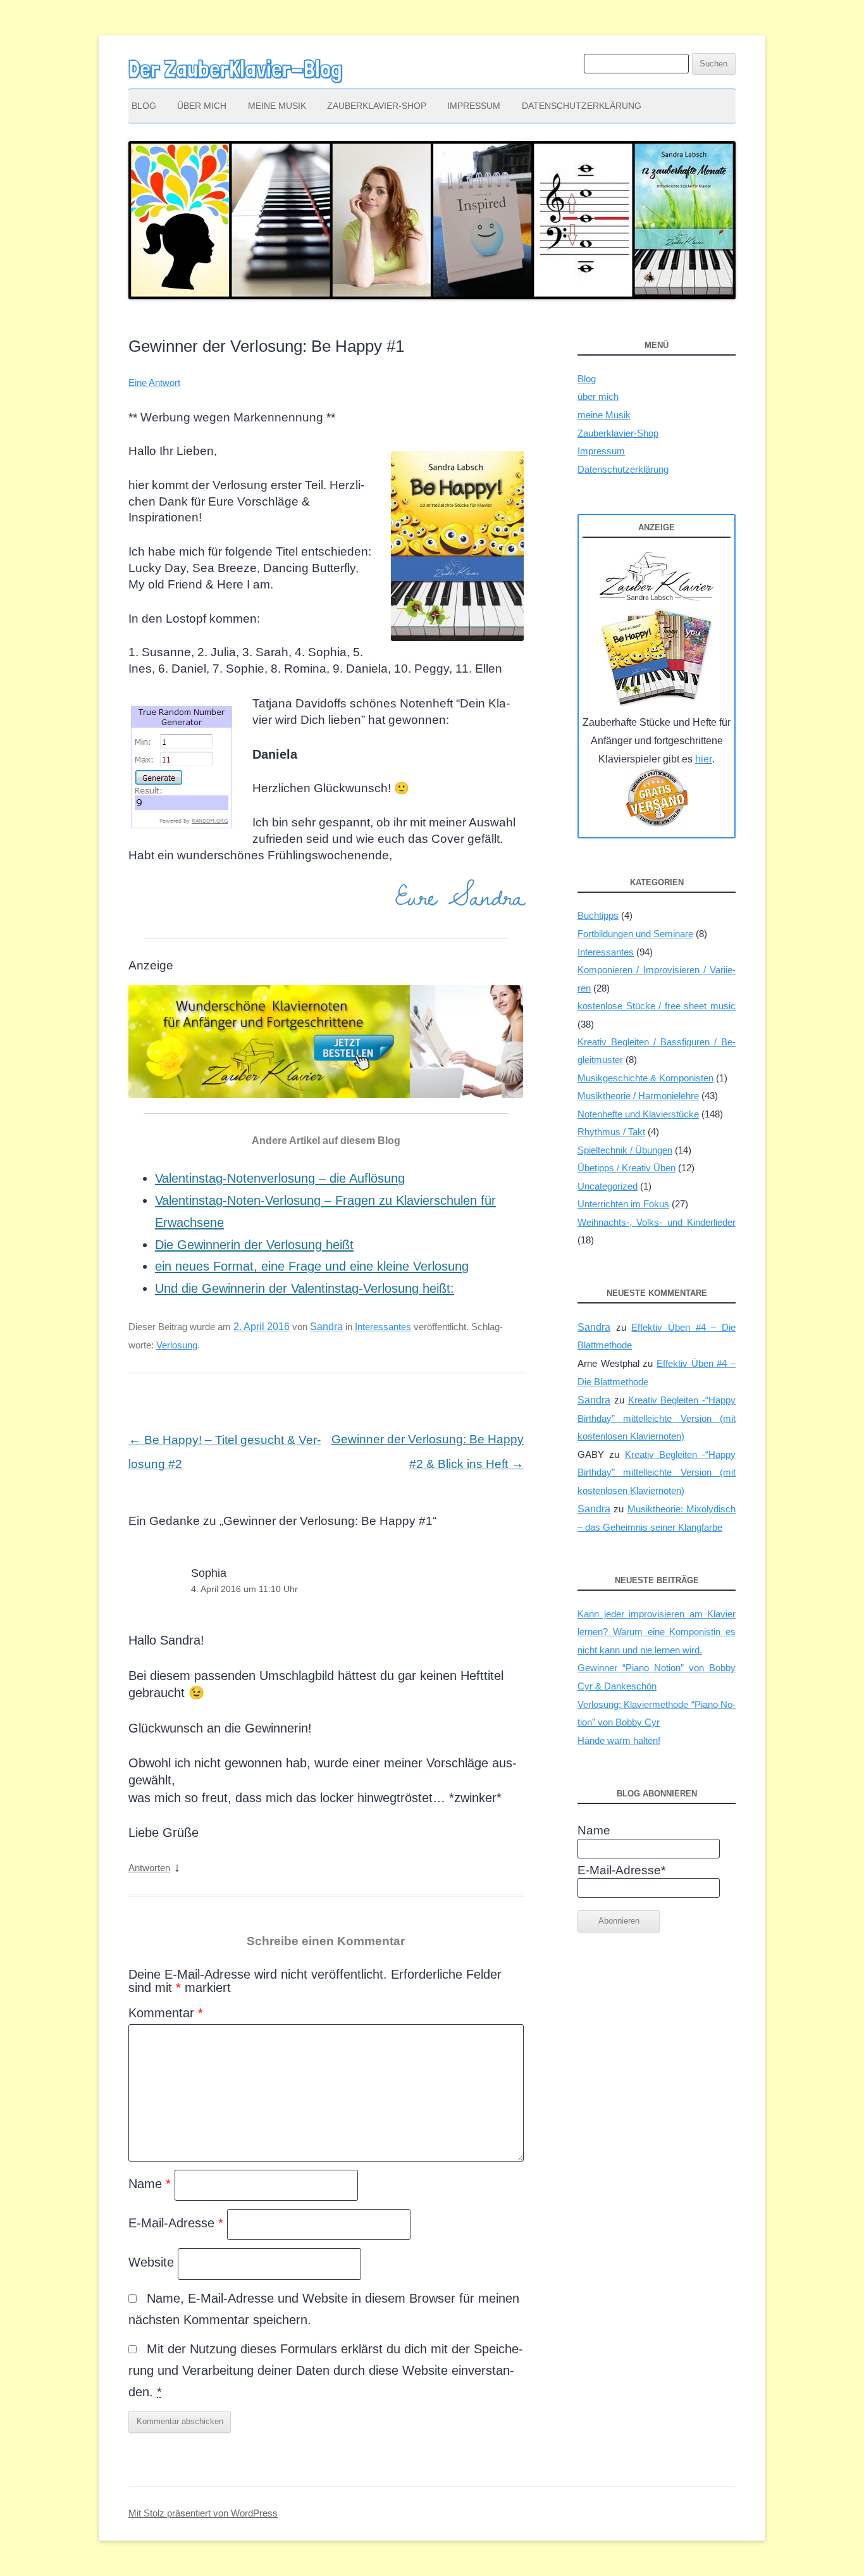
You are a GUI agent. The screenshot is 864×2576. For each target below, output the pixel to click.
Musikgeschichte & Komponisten (645, 1078)
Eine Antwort (154, 383)
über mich (202, 106)
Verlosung (177, 1345)
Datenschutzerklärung (582, 106)
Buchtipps (598, 915)
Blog (144, 106)
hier (704, 759)
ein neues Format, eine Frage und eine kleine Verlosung (312, 1266)
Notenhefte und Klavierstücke (638, 1114)
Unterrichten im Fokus (623, 1204)
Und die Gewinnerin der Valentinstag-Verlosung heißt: (305, 1288)
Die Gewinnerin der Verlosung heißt (254, 1245)
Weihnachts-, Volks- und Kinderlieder (657, 1222)
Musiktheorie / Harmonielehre (638, 1096)
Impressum (474, 106)
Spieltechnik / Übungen (625, 1150)
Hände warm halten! (619, 1740)
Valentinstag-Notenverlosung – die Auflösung (280, 1178)
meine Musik (277, 106)
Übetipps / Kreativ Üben (626, 1168)
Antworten (149, 1868)
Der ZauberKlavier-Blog (235, 69)
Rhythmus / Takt (611, 1132)
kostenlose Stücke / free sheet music (657, 1006)
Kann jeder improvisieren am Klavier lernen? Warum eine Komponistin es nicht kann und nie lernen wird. (657, 1632)
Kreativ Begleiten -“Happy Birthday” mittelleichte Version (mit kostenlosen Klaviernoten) (657, 1418)
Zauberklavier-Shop (377, 106)
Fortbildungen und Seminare (635, 934)
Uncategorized (608, 1186)
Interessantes (383, 1327)
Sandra (326, 1326)
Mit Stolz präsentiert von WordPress (203, 2513)
